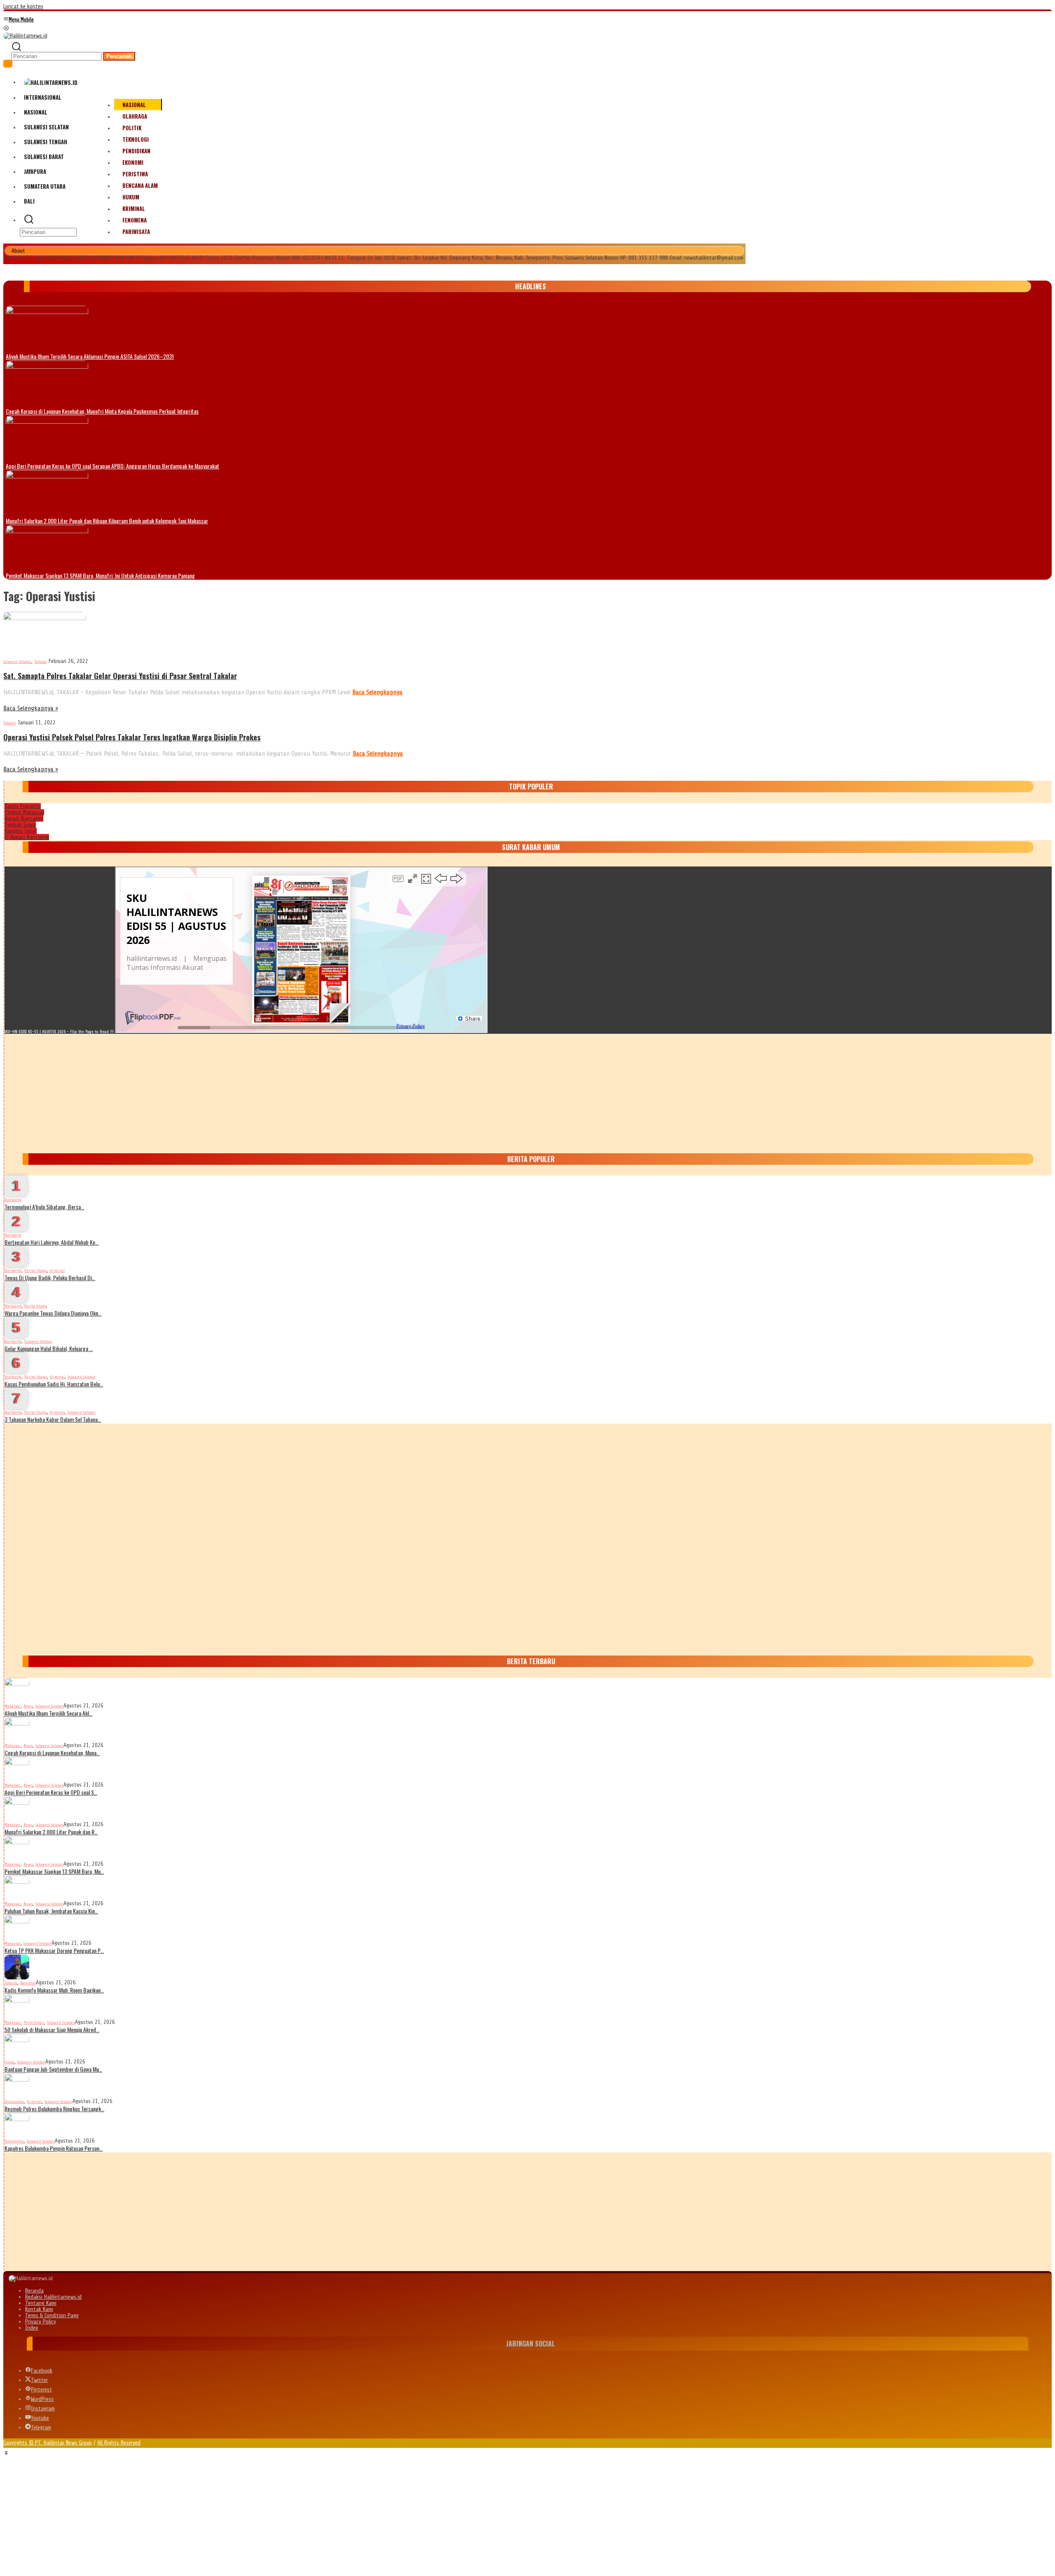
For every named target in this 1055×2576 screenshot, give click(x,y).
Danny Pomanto (23, 806)
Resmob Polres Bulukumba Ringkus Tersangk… (54, 2109)
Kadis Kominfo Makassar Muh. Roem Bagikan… (54, 1990)
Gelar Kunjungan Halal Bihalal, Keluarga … (49, 1348)
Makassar (13, 1706)
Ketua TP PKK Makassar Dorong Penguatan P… (54, 1950)
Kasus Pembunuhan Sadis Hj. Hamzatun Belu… (54, 1384)
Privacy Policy (41, 2322)
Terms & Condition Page (52, 2315)
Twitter (39, 2380)
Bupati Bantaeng (24, 818)
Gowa (9, 2062)
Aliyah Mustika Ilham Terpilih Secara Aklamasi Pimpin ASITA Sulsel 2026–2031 (90, 356)
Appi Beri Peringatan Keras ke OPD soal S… (51, 1792)
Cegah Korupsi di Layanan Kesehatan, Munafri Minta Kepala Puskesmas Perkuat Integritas (102, 411)
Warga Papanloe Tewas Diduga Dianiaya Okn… (53, 1313)
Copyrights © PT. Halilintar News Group (48, 2443)
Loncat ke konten (23, 6)
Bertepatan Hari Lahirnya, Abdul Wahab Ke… (52, 1242)
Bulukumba (14, 2102)
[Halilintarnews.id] (25, 35)
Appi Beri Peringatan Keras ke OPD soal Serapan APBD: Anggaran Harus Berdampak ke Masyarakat (113, 466)
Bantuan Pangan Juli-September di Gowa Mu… (53, 2069)
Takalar (41, 662)
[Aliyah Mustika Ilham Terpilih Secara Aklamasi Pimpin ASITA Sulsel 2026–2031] (47, 328)
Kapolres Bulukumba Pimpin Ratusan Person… (54, 2148)
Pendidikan (34, 2022)
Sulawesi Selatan (17, 662)
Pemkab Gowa (20, 825)
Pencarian (119, 56)
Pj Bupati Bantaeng (27, 837)
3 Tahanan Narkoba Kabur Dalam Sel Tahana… (53, 1419)
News (28, 1706)
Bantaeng (13, 1200)
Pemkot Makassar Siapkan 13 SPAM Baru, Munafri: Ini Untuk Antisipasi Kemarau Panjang (100, 575)
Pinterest (41, 2390)
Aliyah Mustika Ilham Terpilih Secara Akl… (48, 1713)
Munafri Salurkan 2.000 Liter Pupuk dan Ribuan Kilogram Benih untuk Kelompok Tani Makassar (107, 521)
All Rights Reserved (119, 2443)
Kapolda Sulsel (21, 831)
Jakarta (11, 1983)
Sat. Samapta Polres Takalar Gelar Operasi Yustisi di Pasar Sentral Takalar (120, 676)
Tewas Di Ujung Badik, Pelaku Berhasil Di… (50, 1277)
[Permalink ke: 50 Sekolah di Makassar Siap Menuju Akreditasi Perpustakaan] (17, 2006)
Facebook (42, 2371)
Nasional (28, 1983)
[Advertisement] (252, 1091)
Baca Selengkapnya (377, 692)
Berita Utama (36, 1270)
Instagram (43, 2409)
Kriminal (57, 1270)
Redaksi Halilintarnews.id (53, 2297)
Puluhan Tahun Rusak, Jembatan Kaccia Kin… (51, 1911)
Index (32, 2328)
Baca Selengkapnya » (31, 708)
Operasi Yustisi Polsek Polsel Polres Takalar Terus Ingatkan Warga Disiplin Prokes (132, 737)
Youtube (40, 2418)
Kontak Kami (39, 2309)
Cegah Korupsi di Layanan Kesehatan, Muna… (52, 1753)
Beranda (34, 2291)
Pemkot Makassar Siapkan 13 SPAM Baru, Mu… (54, 1871)
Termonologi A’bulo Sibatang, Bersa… (44, 1207)
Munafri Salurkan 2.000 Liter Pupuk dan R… (51, 1832)
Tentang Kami (41, 2303)
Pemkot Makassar (24, 812)
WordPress (42, 2399)
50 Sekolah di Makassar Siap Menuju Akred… (52, 2029)
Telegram (41, 2427)
